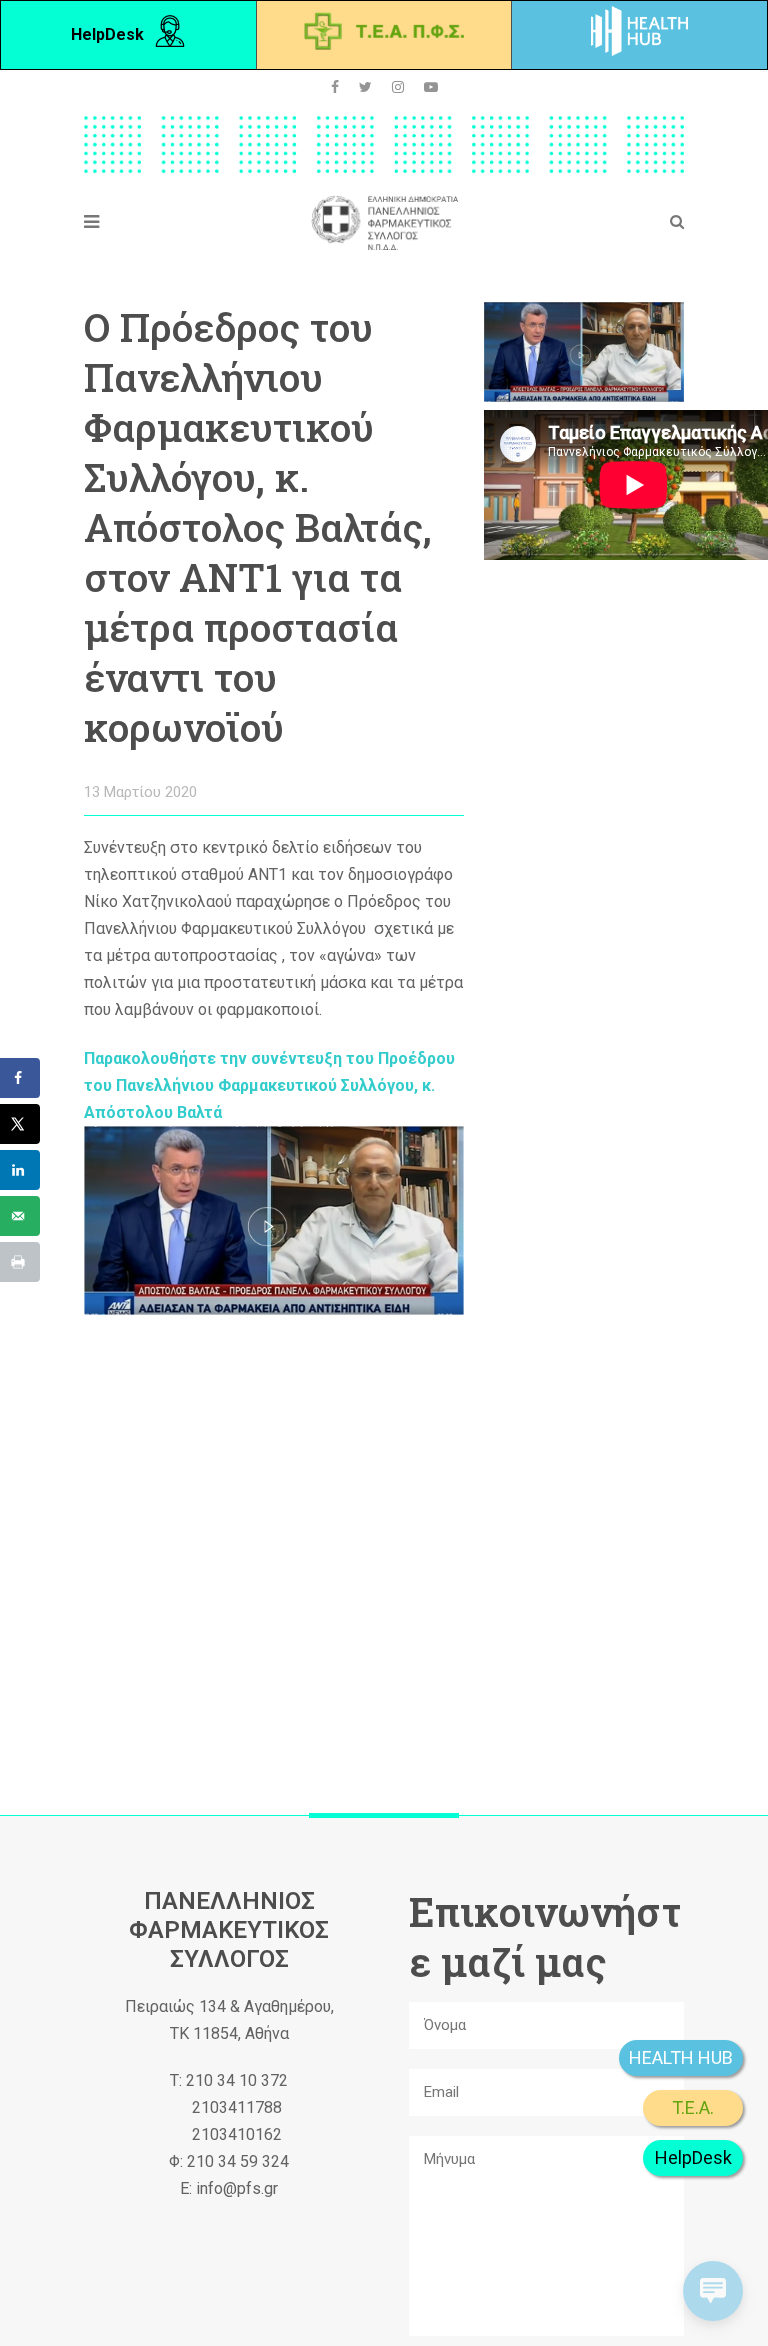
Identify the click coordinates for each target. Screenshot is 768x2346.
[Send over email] (20, 1216)
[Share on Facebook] (20, 1078)
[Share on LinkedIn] (20, 1170)
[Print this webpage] (20, 1262)
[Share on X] (20, 1124)
